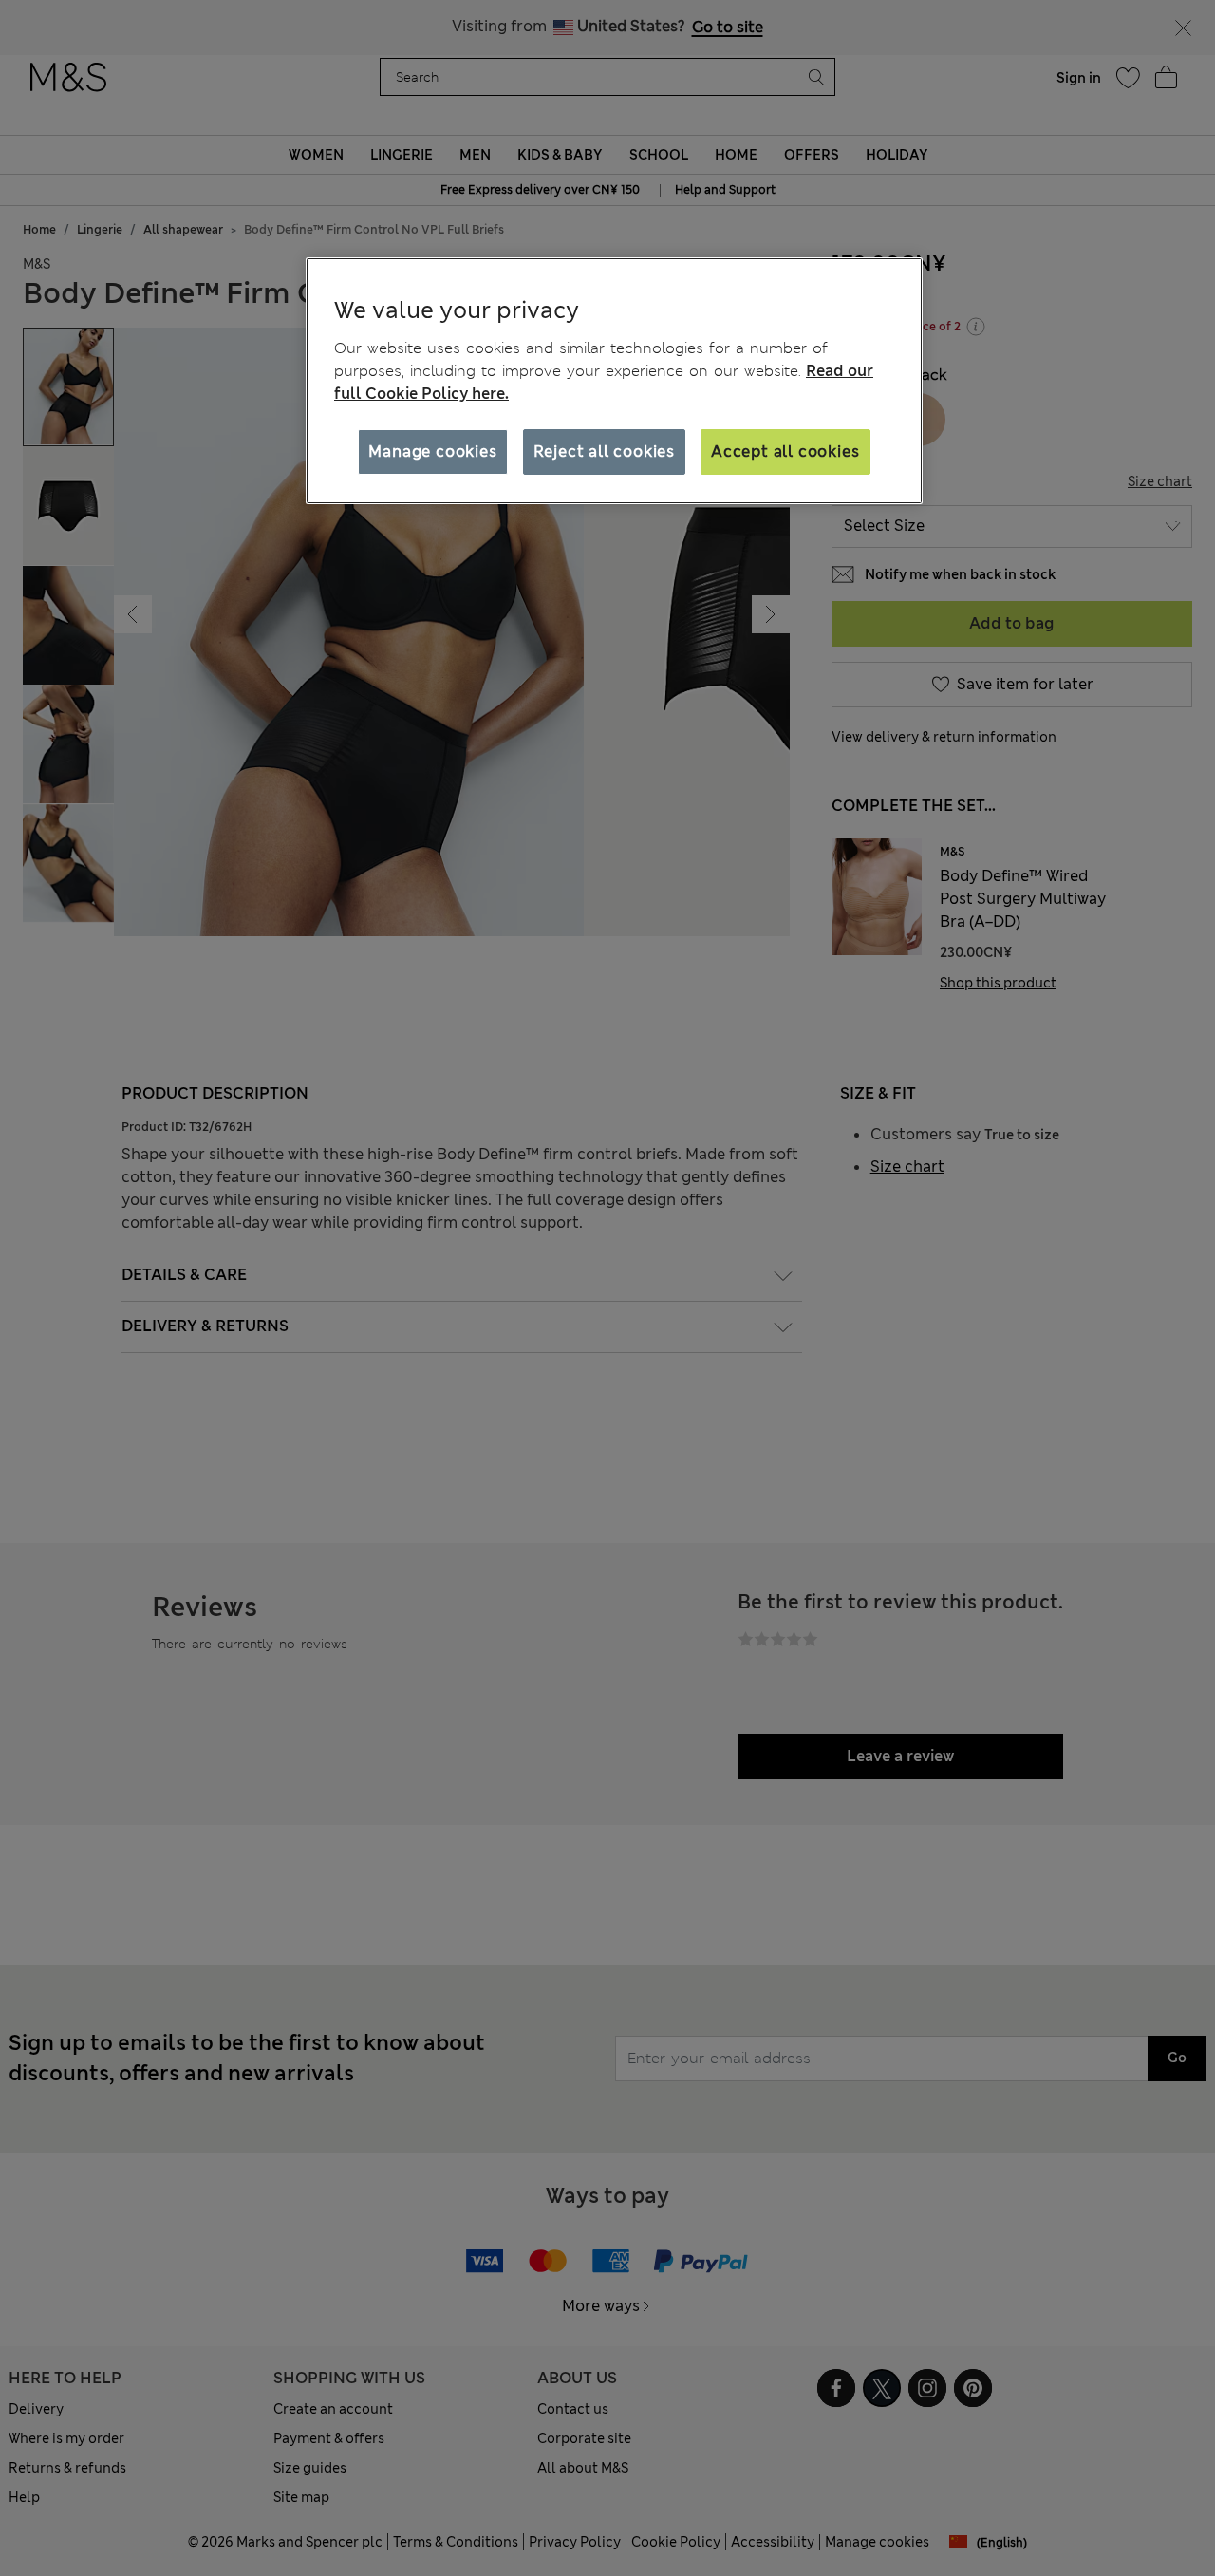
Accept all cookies (785, 451)
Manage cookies (432, 451)
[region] (614, 381)
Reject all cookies (604, 451)
